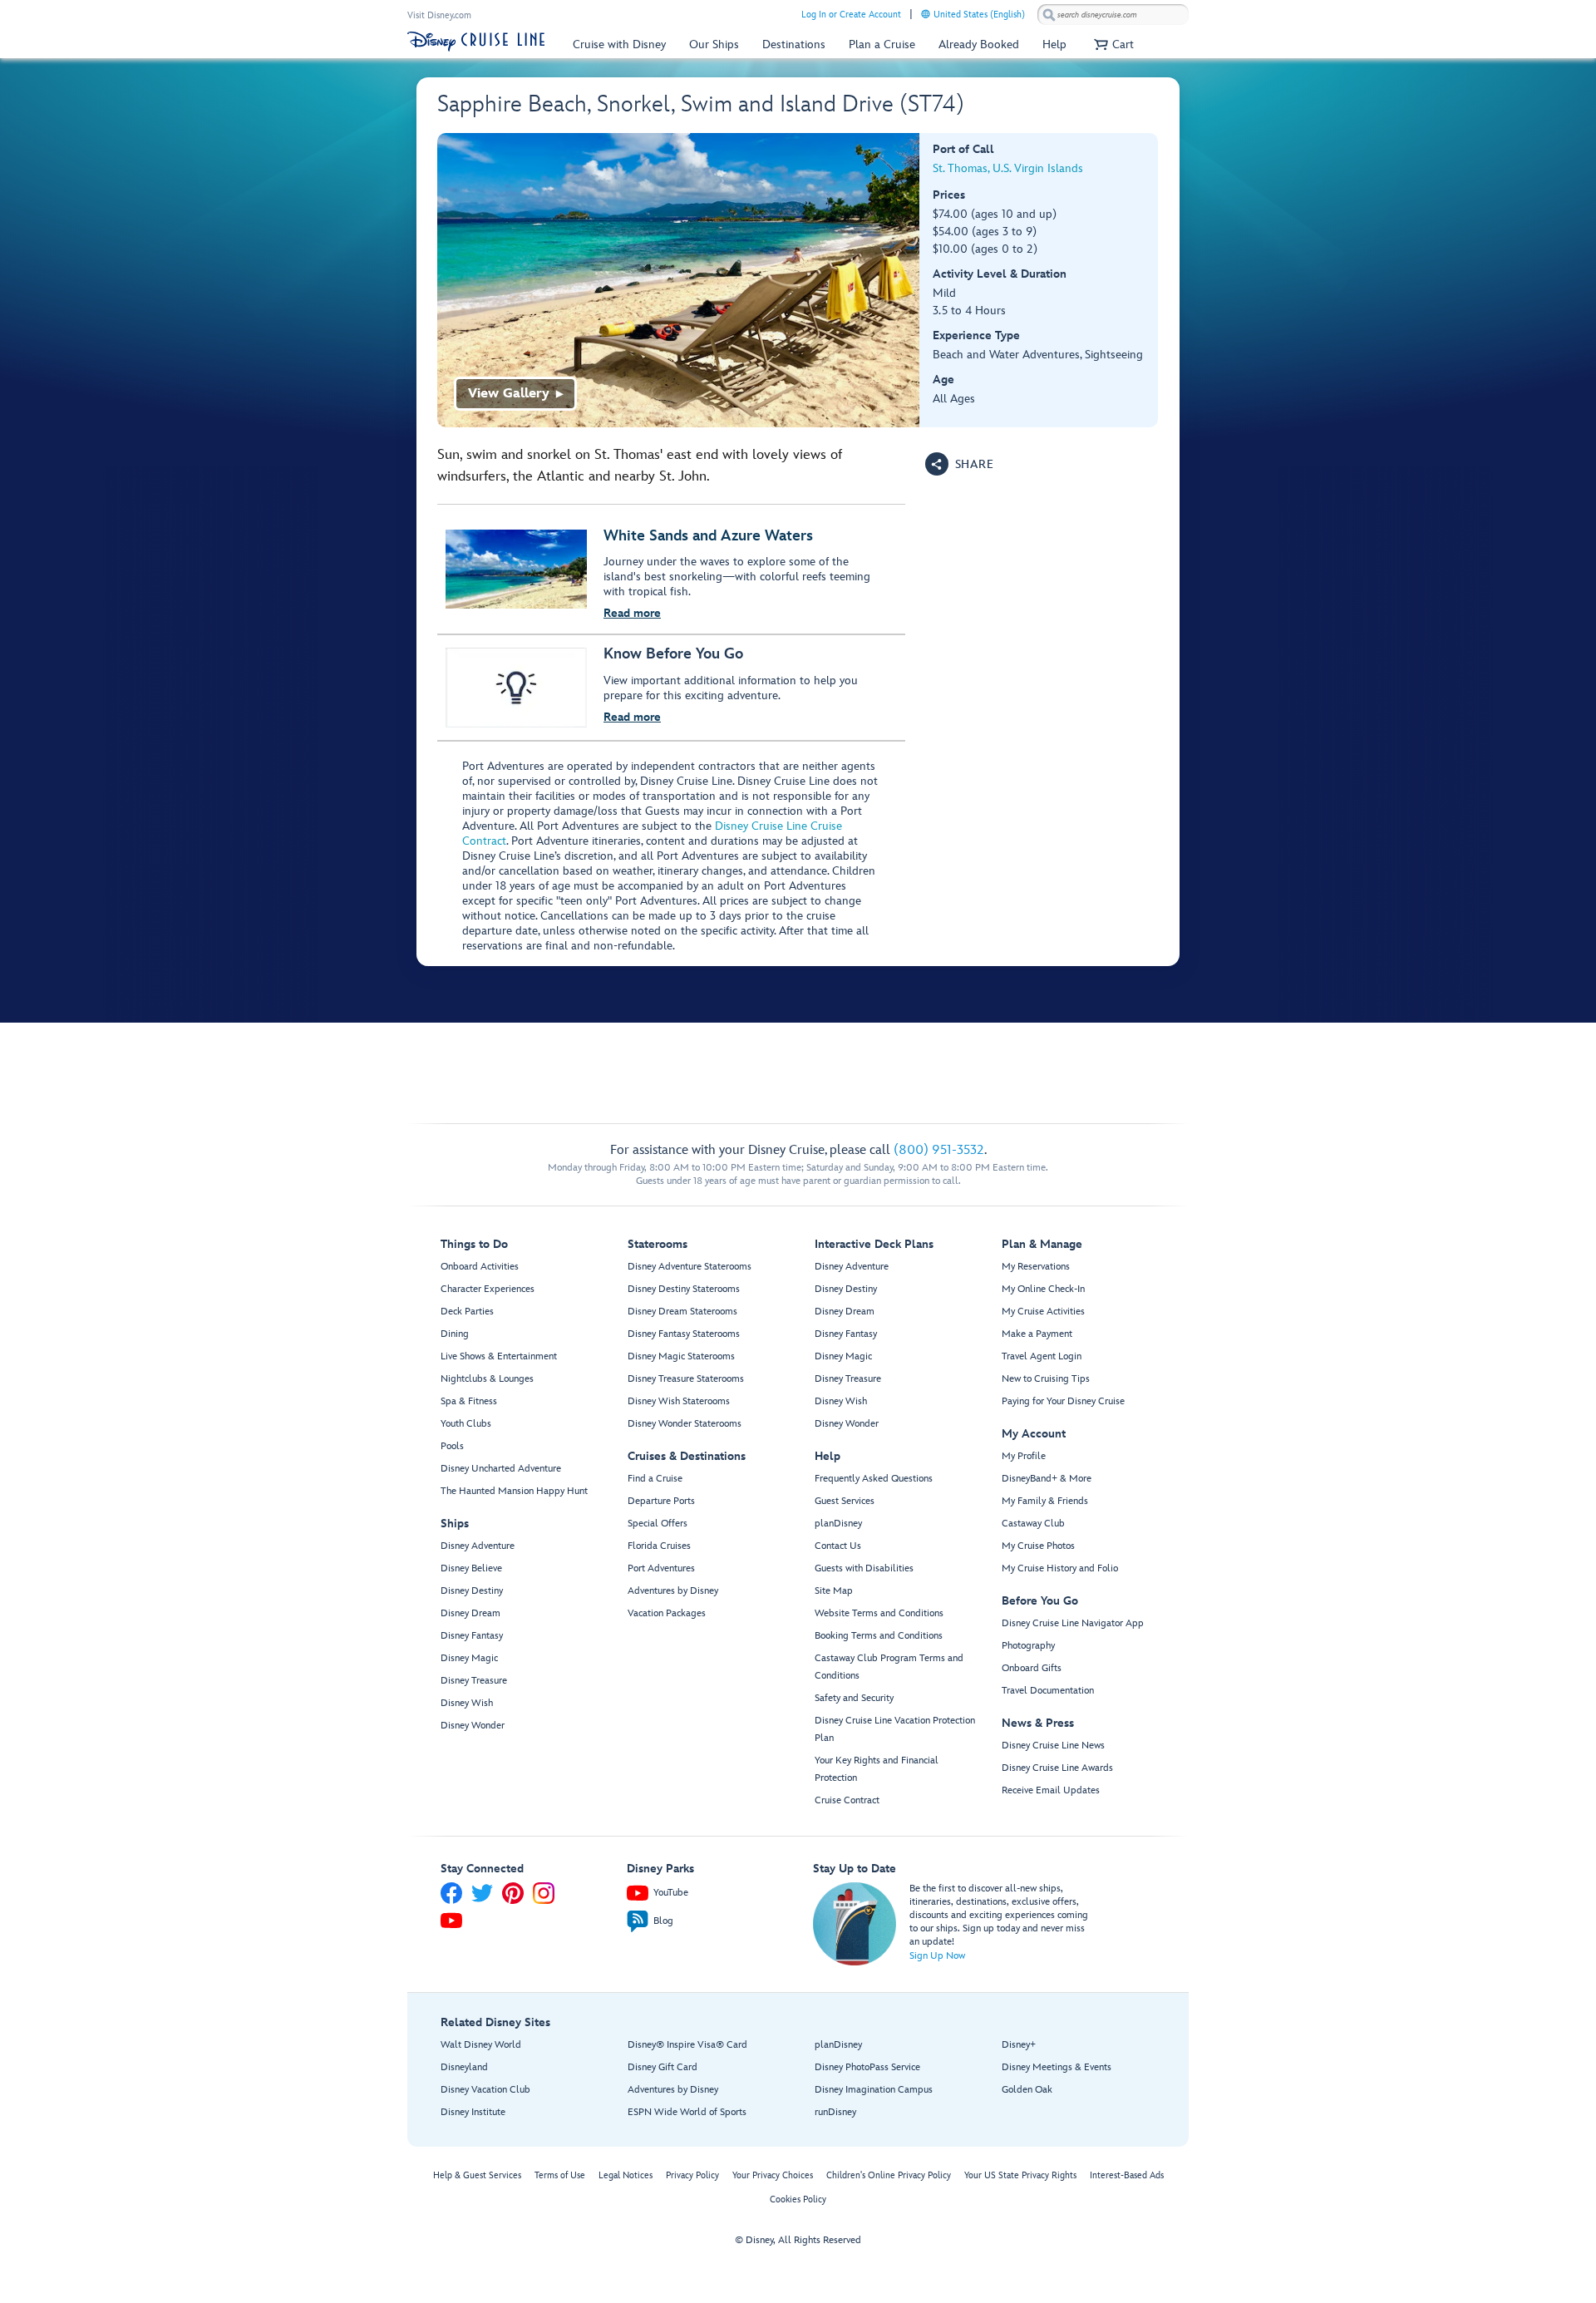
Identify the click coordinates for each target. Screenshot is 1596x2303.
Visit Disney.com (439, 15)
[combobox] (1113, 15)
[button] (1112, 44)
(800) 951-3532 (939, 1150)
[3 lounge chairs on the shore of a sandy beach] (679, 280)
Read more (632, 613)
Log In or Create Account (851, 15)
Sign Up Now (937, 1956)
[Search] (1049, 15)
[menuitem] (926, 14)
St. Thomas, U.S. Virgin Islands (1008, 168)
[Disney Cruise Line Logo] (476, 42)
